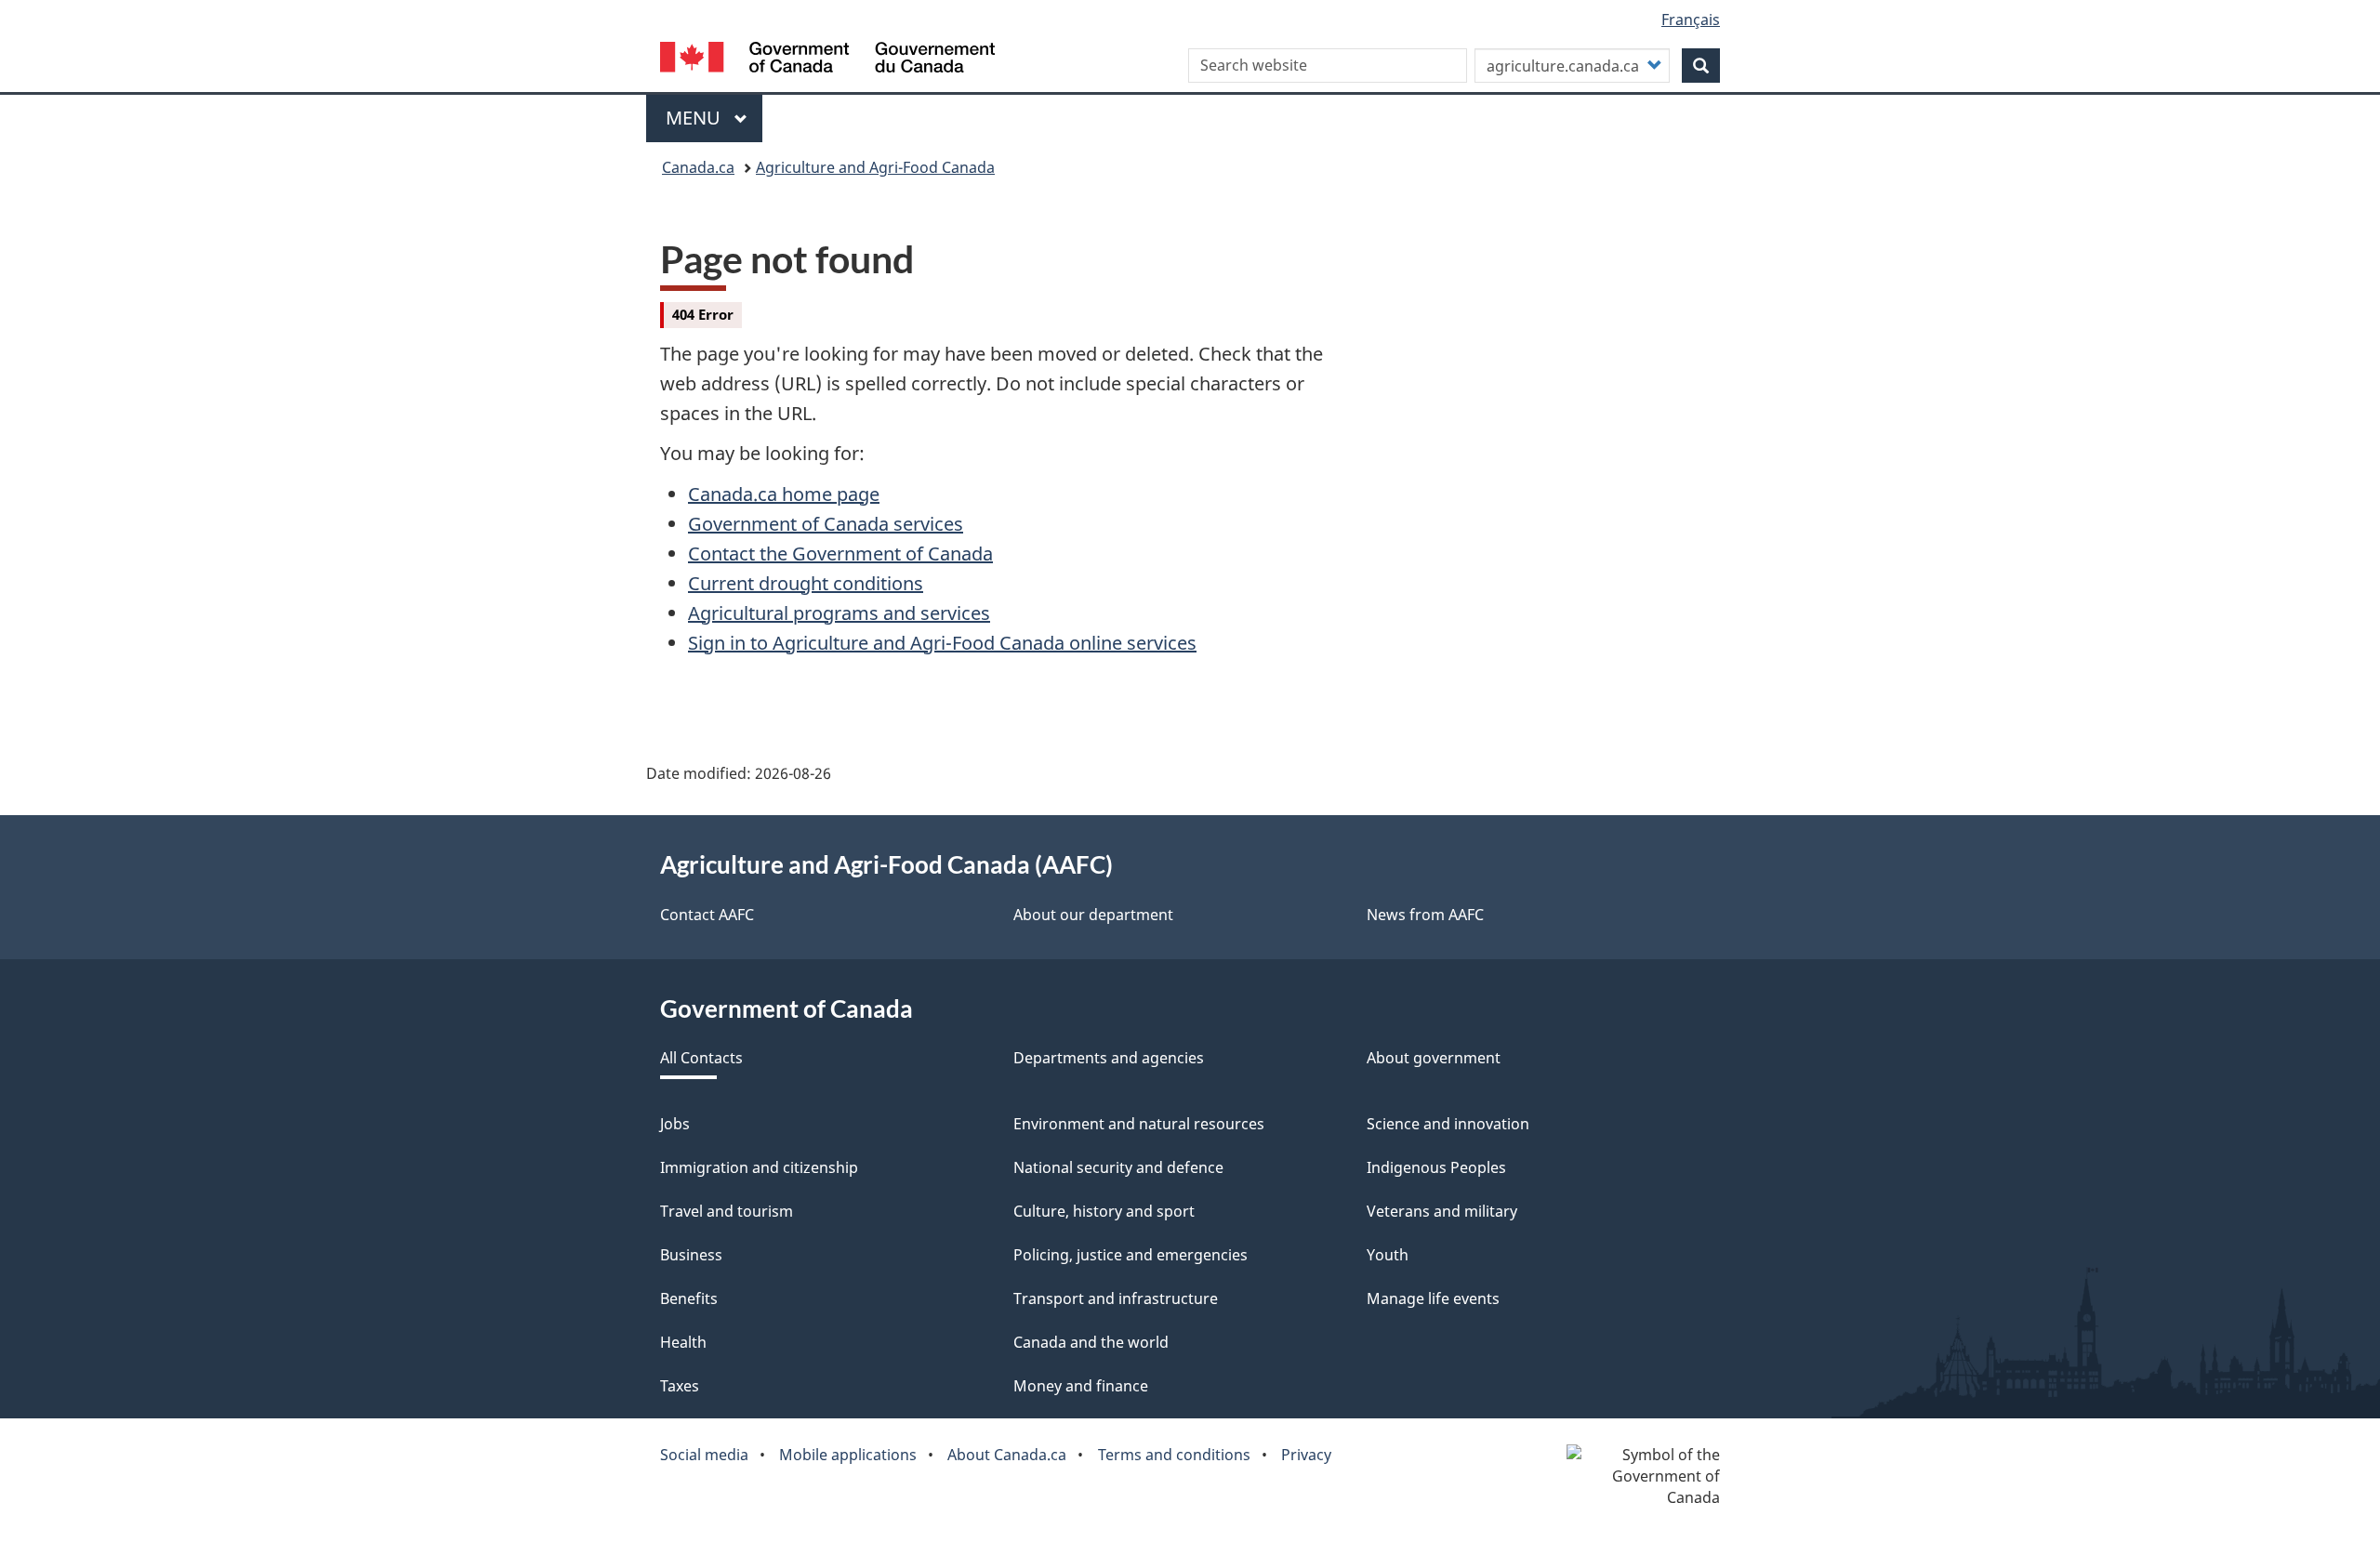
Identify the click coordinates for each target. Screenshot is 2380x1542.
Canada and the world (1091, 1342)
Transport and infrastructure (1116, 1298)
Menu (695, 118)
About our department (1093, 915)
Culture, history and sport (1104, 1211)
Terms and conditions (1174, 1455)
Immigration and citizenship (759, 1167)
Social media (704, 1455)
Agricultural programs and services (839, 613)
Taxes (680, 1386)
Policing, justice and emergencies (1130, 1255)
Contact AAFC (707, 915)
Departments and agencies (1109, 1058)
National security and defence (1118, 1167)
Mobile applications (848, 1455)
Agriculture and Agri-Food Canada (875, 167)
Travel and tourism (727, 1211)
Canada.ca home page (784, 494)
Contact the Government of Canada (840, 554)
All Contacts (701, 1058)
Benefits (689, 1298)
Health (683, 1342)
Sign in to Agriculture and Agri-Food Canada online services (942, 643)
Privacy (1306, 1455)
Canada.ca (698, 167)
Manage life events (1433, 1298)
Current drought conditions (806, 583)
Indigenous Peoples (1436, 1167)
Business (691, 1255)
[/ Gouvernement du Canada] (827, 60)
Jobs (675, 1124)
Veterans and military (1442, 1211)
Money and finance (1081, 1386)
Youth (1388, 1255)
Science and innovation (1448, 1124)
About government (1434, 1058)
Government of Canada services (826, 524)
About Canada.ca (1007, 1455)
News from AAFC (1425, 915)
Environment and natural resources (1139, 1124)
